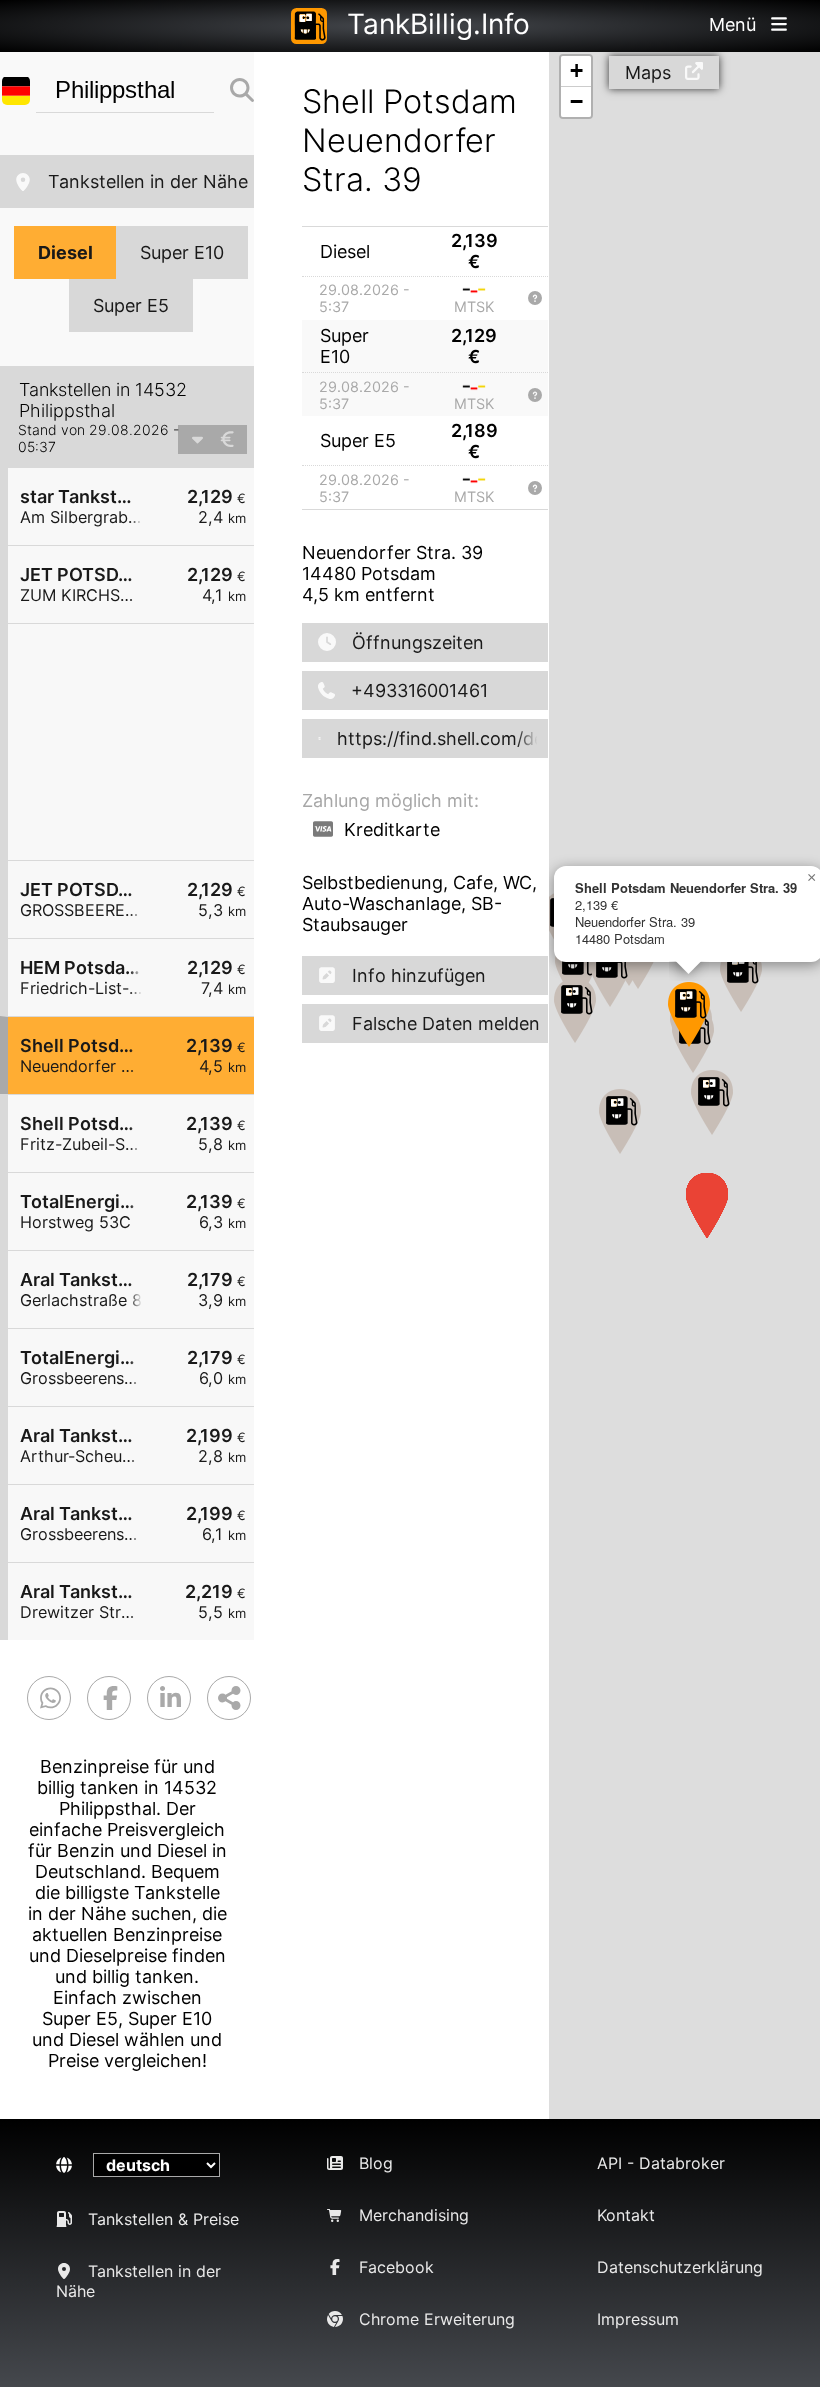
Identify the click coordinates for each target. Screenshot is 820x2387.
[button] (712, 1102)
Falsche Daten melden (446, 1023)
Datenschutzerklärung (680, 2267)
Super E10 (182, 252)
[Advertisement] (141, 742)
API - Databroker (661, 2163)
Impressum (638, 2319)
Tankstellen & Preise (163, 2219)
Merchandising (414, 2215)
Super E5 (131, 305)
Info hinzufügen (419, 975)
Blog (376, 2163)
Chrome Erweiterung (437, 2319)
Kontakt (626, 2215)
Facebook (396, 2267)
